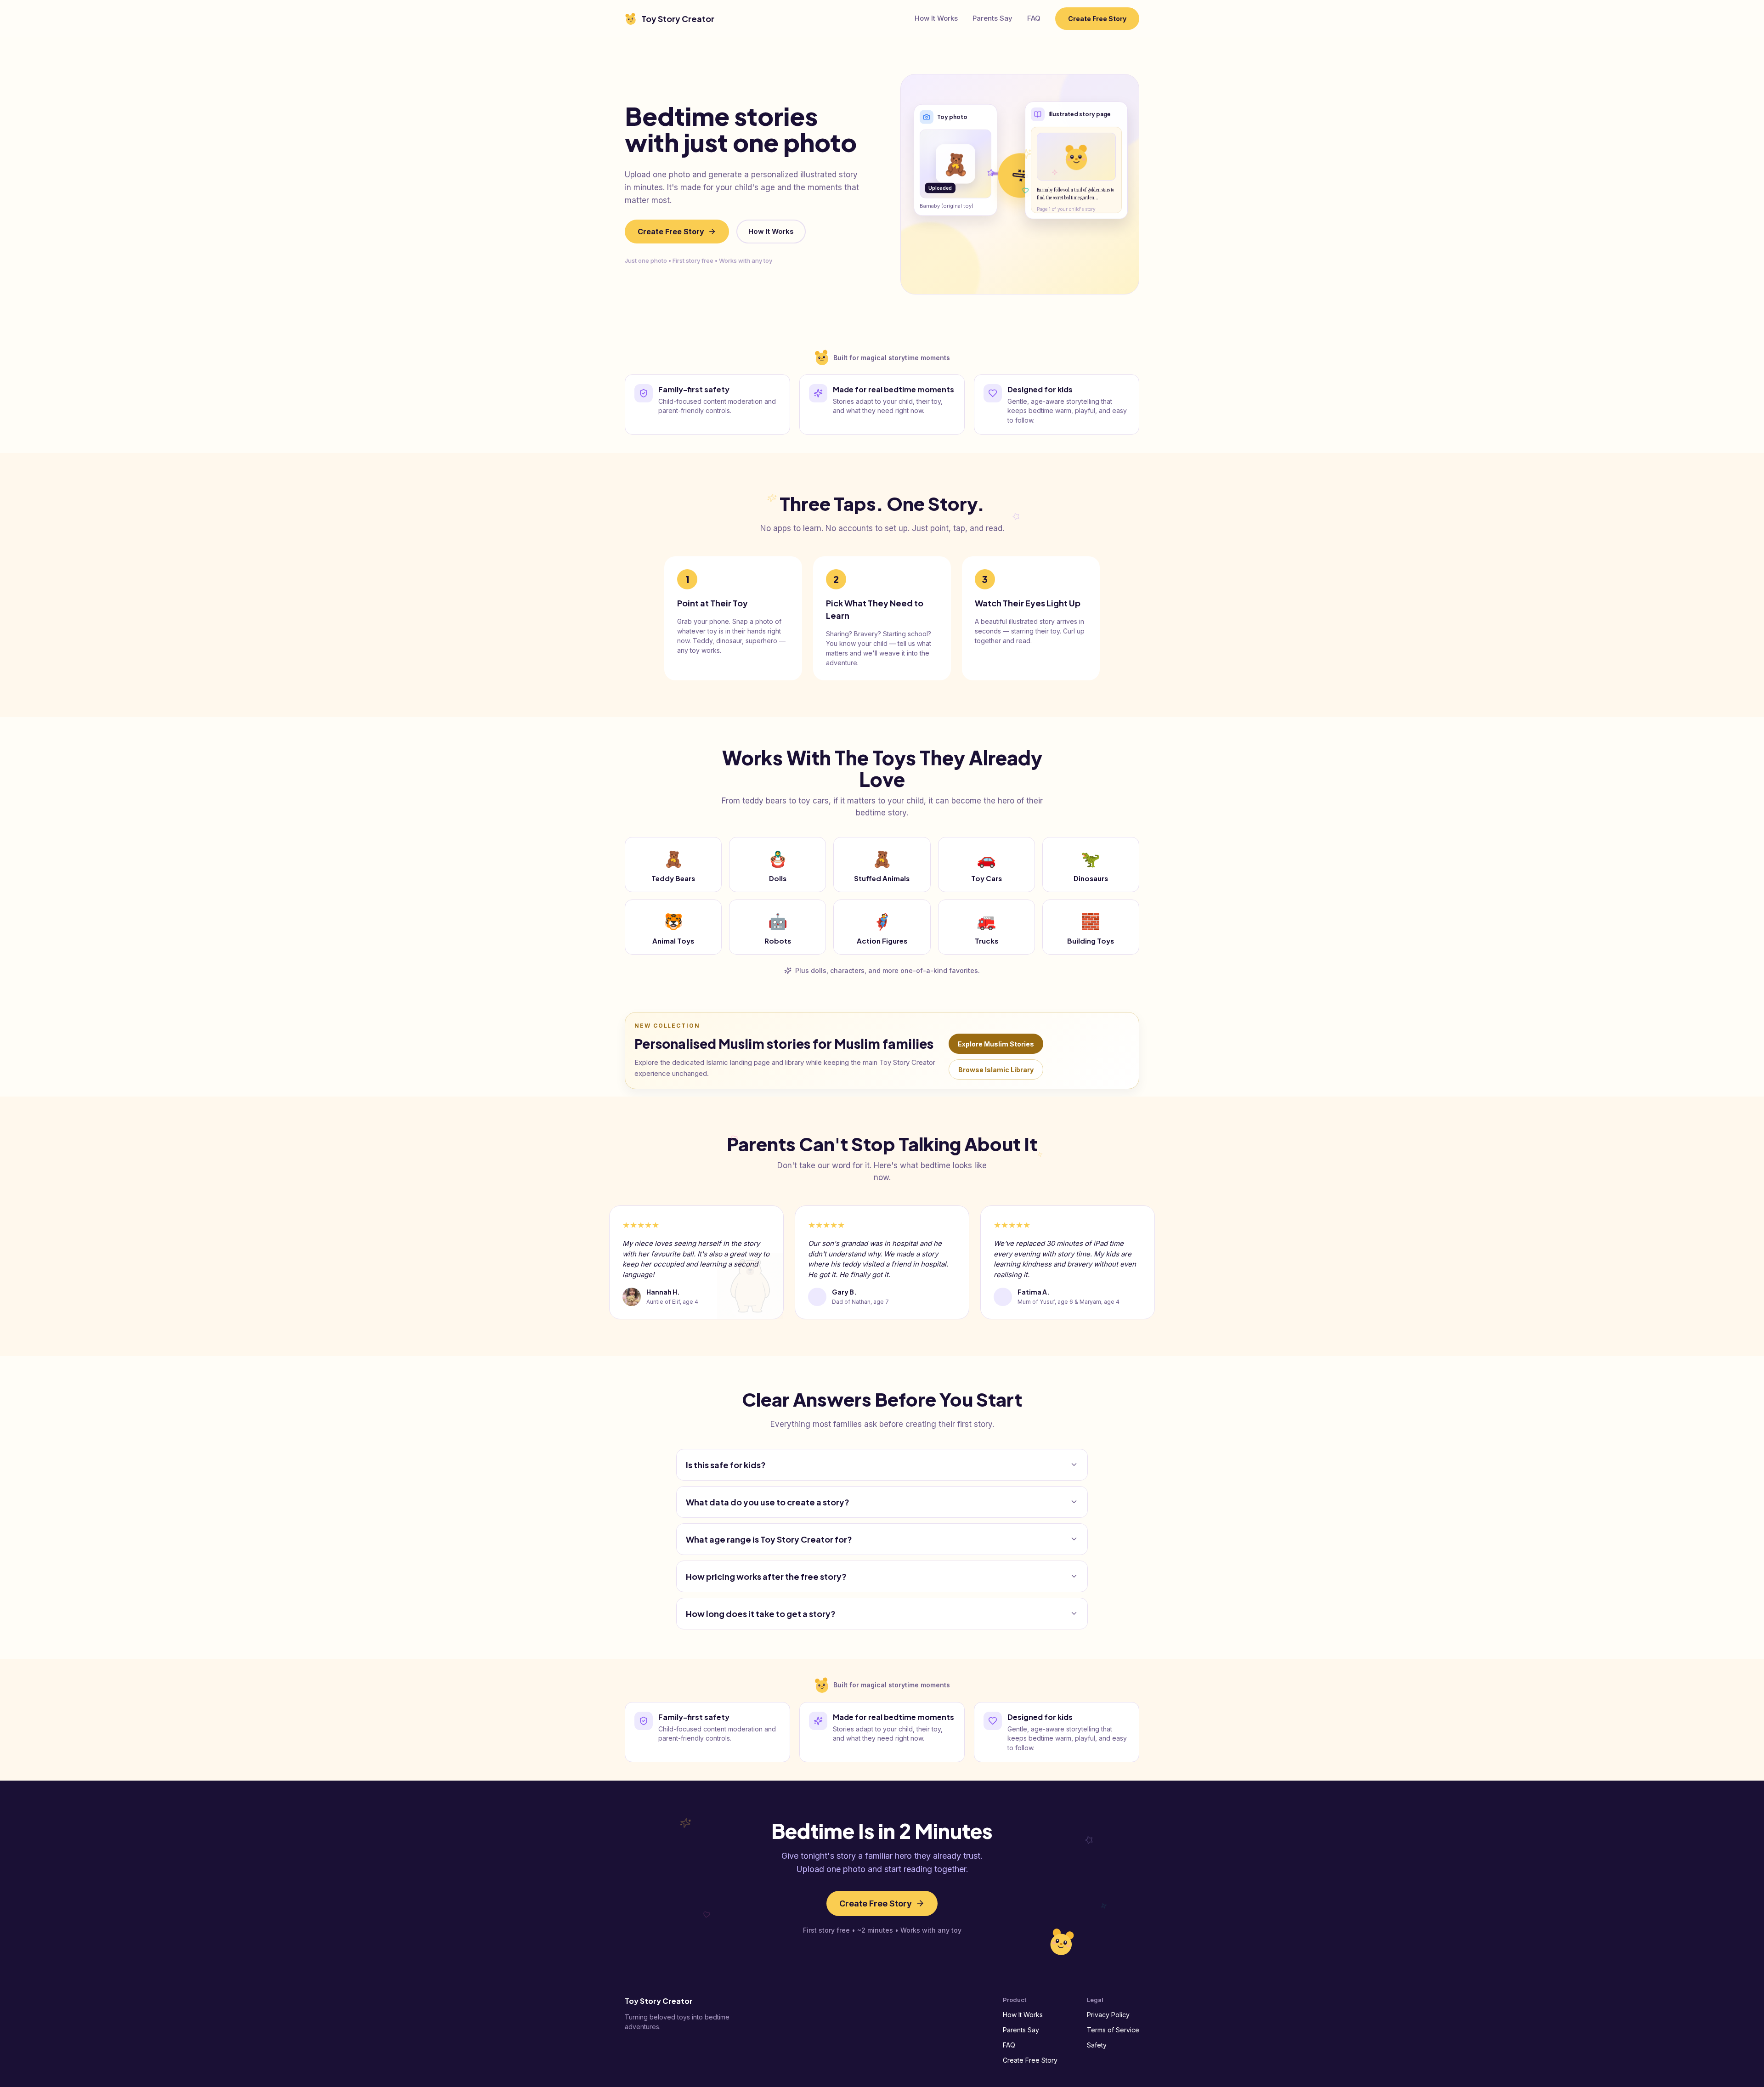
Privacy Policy (1108, 2015)
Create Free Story (1097, 19)
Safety (1097, 2045)
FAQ (1034, 18)
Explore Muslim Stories (996, 1044)
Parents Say (992, 18)
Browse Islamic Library (996, 1070)
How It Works (936, 18)
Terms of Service (1113, 2030)
